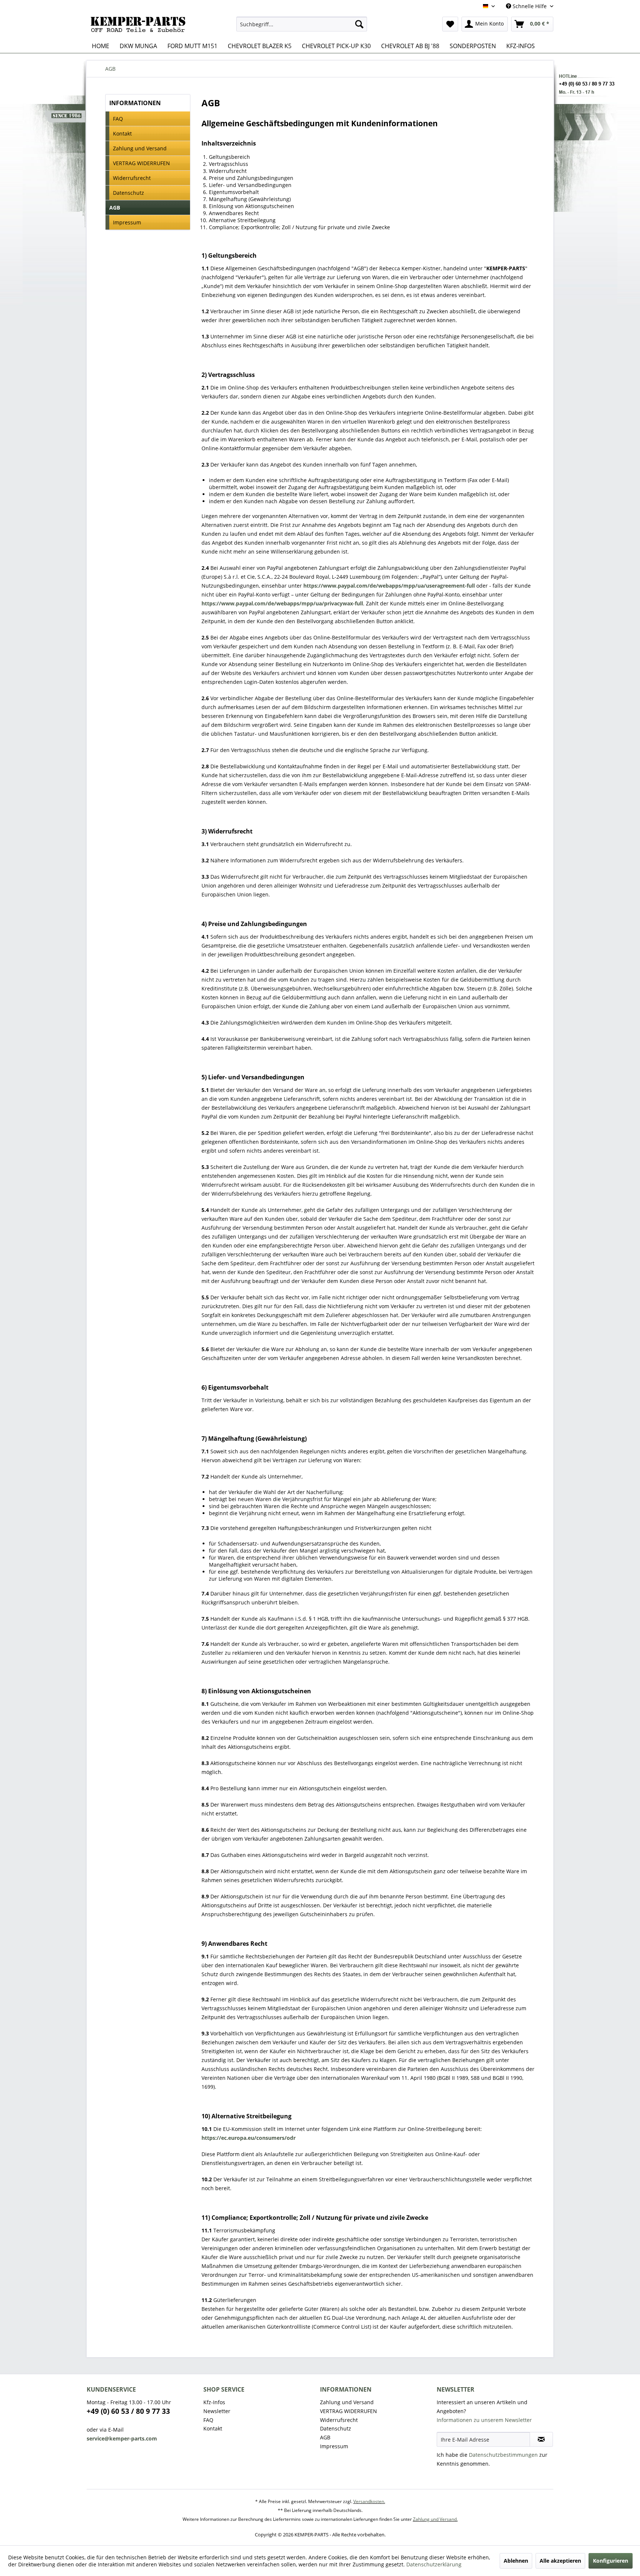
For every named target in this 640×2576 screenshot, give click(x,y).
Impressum (127, 222)
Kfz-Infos (214, 2402)
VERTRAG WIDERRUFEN (141, 163)
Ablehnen (516, 2561)
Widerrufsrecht (132, 178)
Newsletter (217, 2411)
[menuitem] (302, 24)
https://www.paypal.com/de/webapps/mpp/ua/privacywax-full (282, 603)
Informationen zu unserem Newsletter (484, 2420)
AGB (115, 208)
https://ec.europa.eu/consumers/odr (249, 2138)
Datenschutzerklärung (434, 2564)
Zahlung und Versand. (435, 2519)
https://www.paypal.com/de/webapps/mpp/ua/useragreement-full (389, 586)
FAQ (118, 119)
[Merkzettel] (450, 24)
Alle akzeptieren (560, 2561)
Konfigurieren (611, 2561)
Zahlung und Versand (140, 148)
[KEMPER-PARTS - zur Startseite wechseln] (140, 26)
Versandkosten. (369, 2501)
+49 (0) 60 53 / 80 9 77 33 (128, 2411)
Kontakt (122, 133)
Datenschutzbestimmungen (503, 2455)
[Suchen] (359, 24)
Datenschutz (129, 193)
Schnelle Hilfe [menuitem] (530, 6)
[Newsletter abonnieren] (541, 2439)
